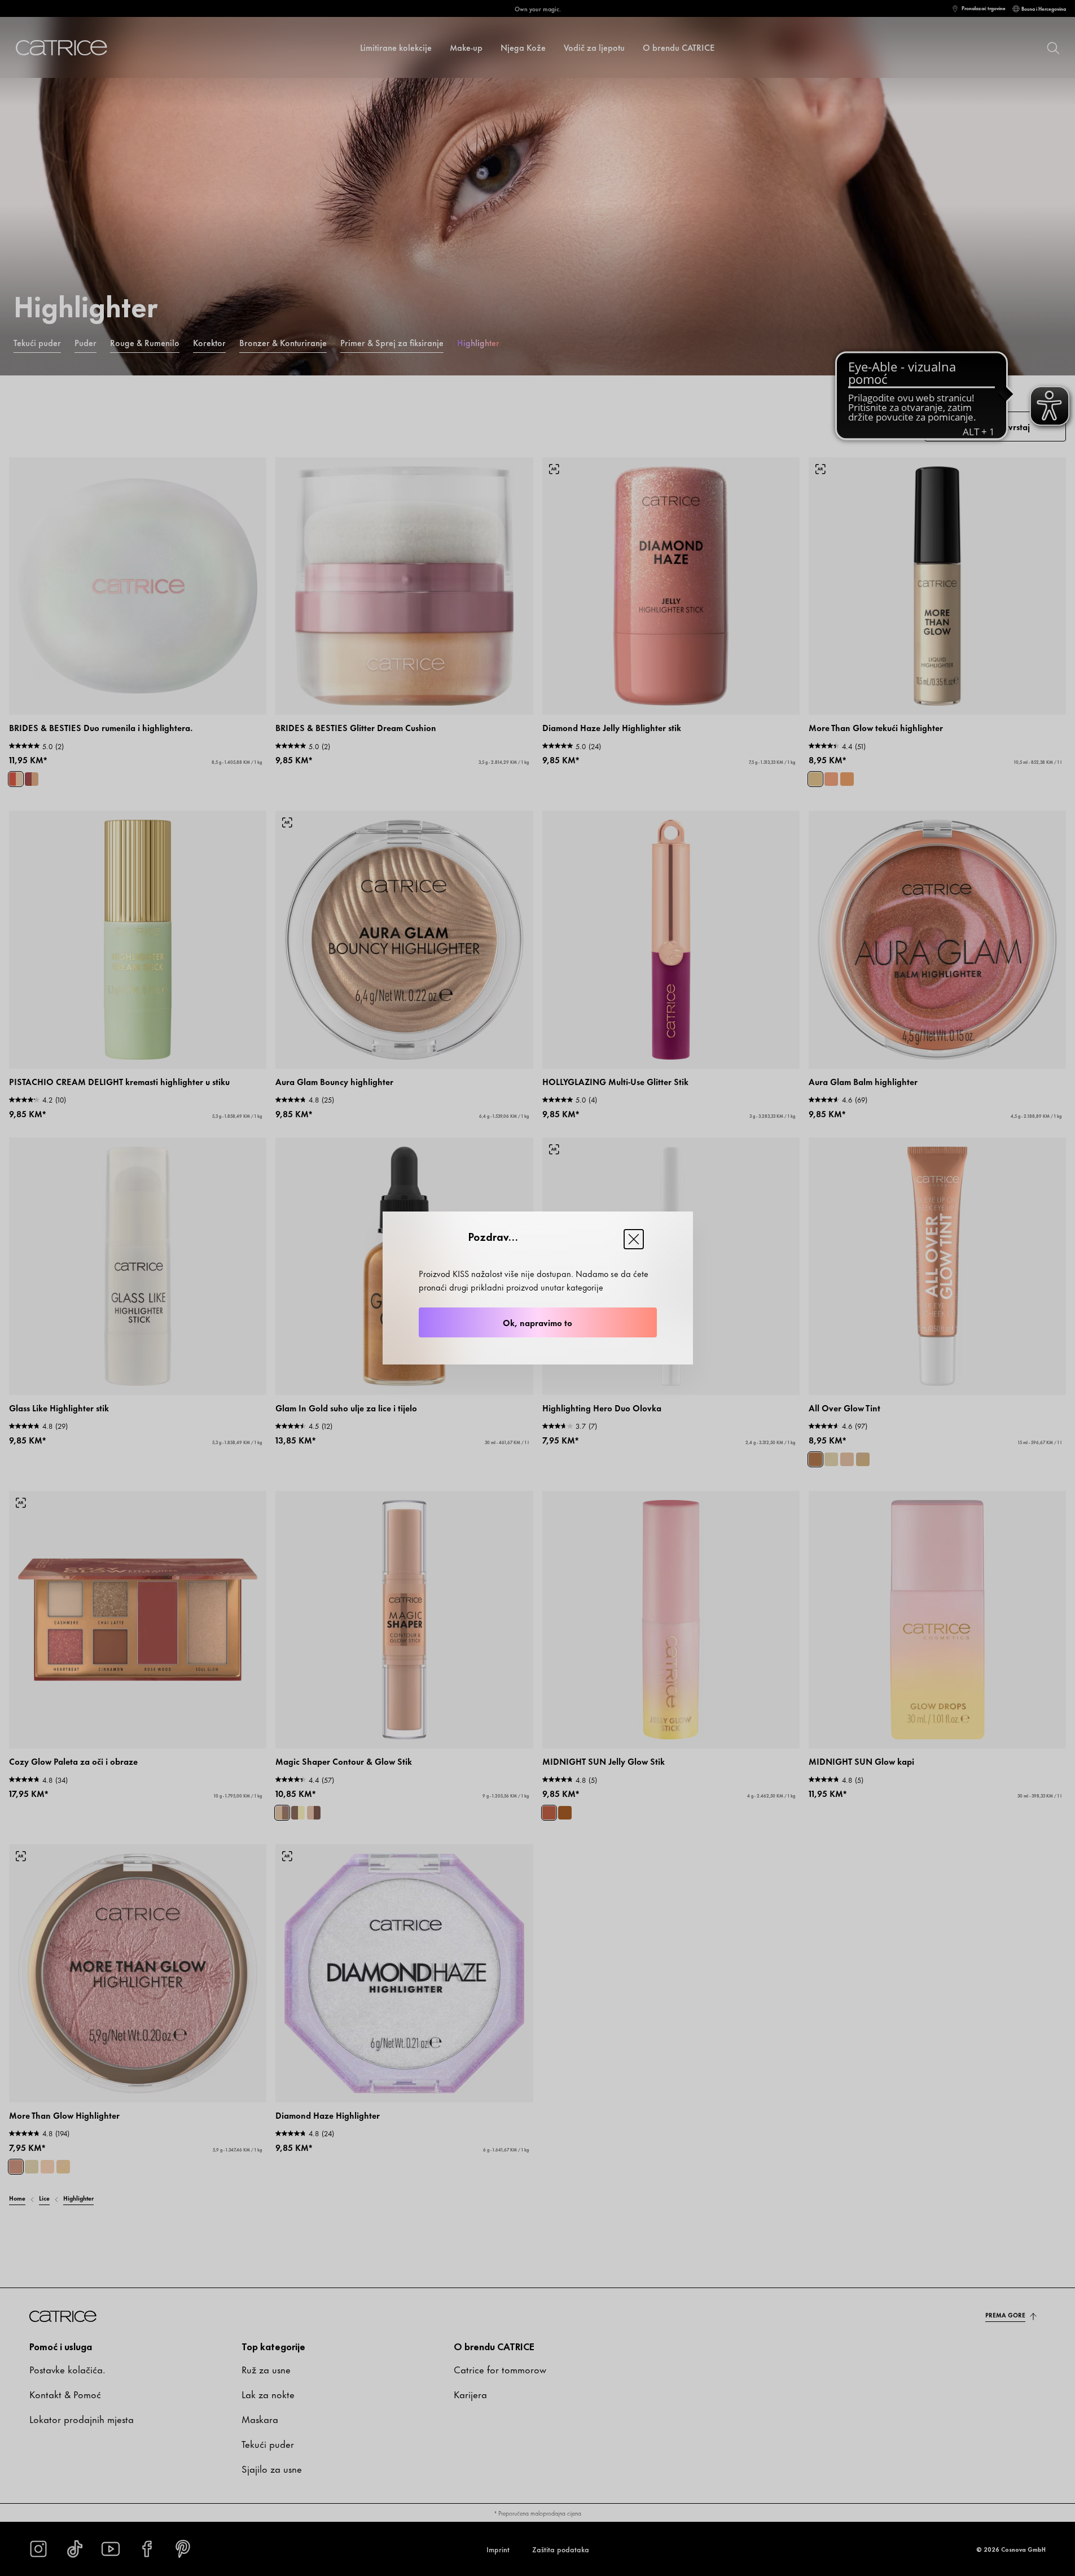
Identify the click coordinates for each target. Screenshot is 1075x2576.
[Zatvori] (634, 1239)
